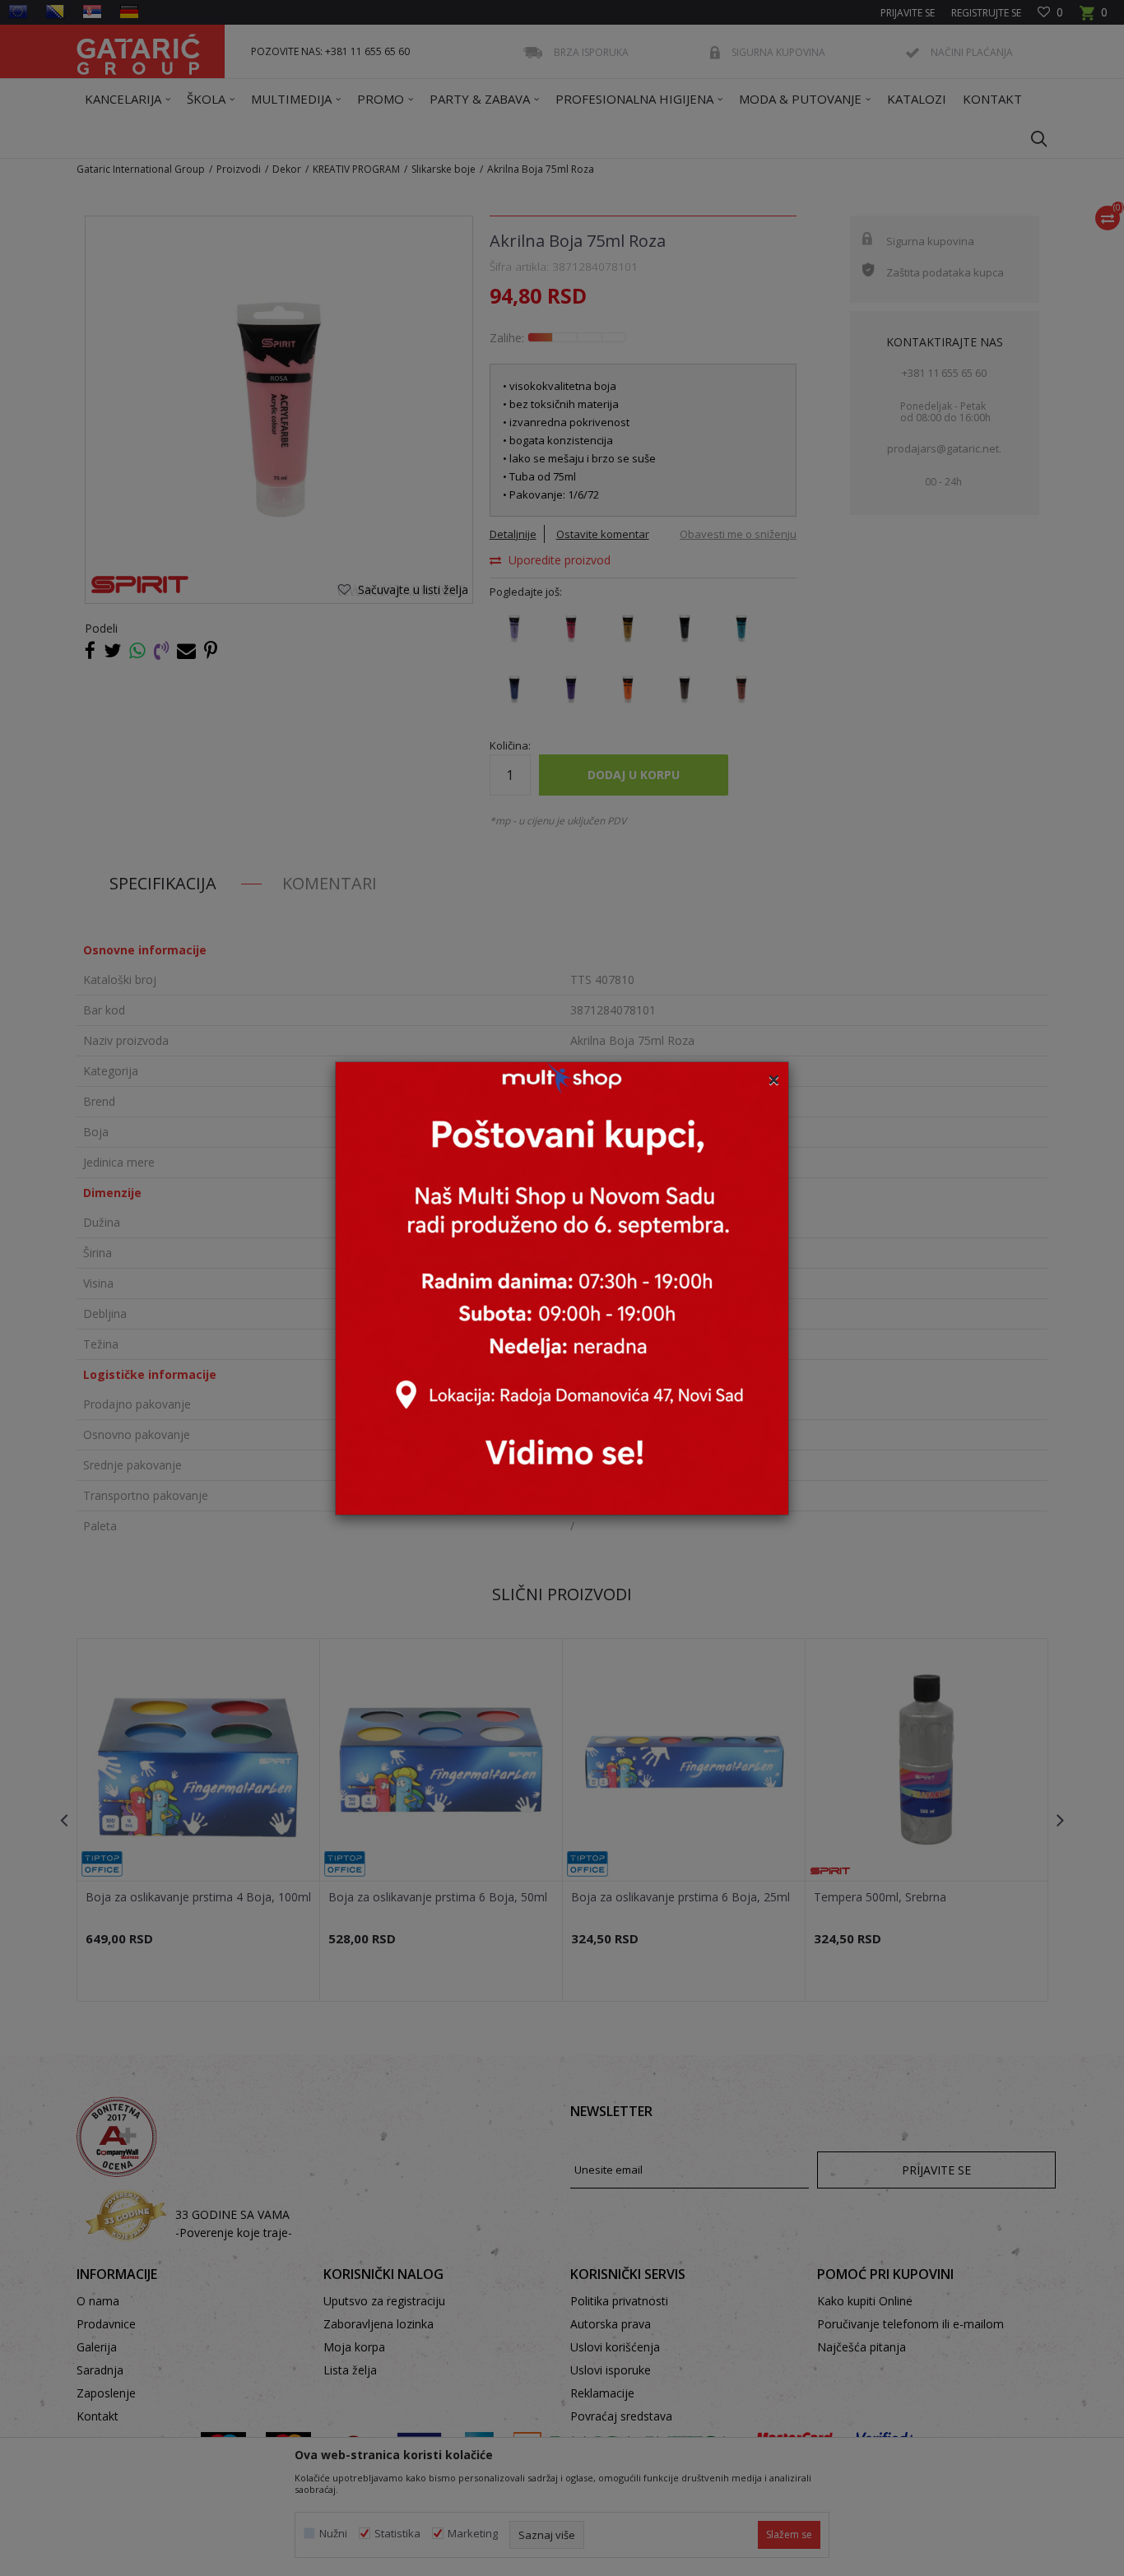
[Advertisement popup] (562, 1286)
